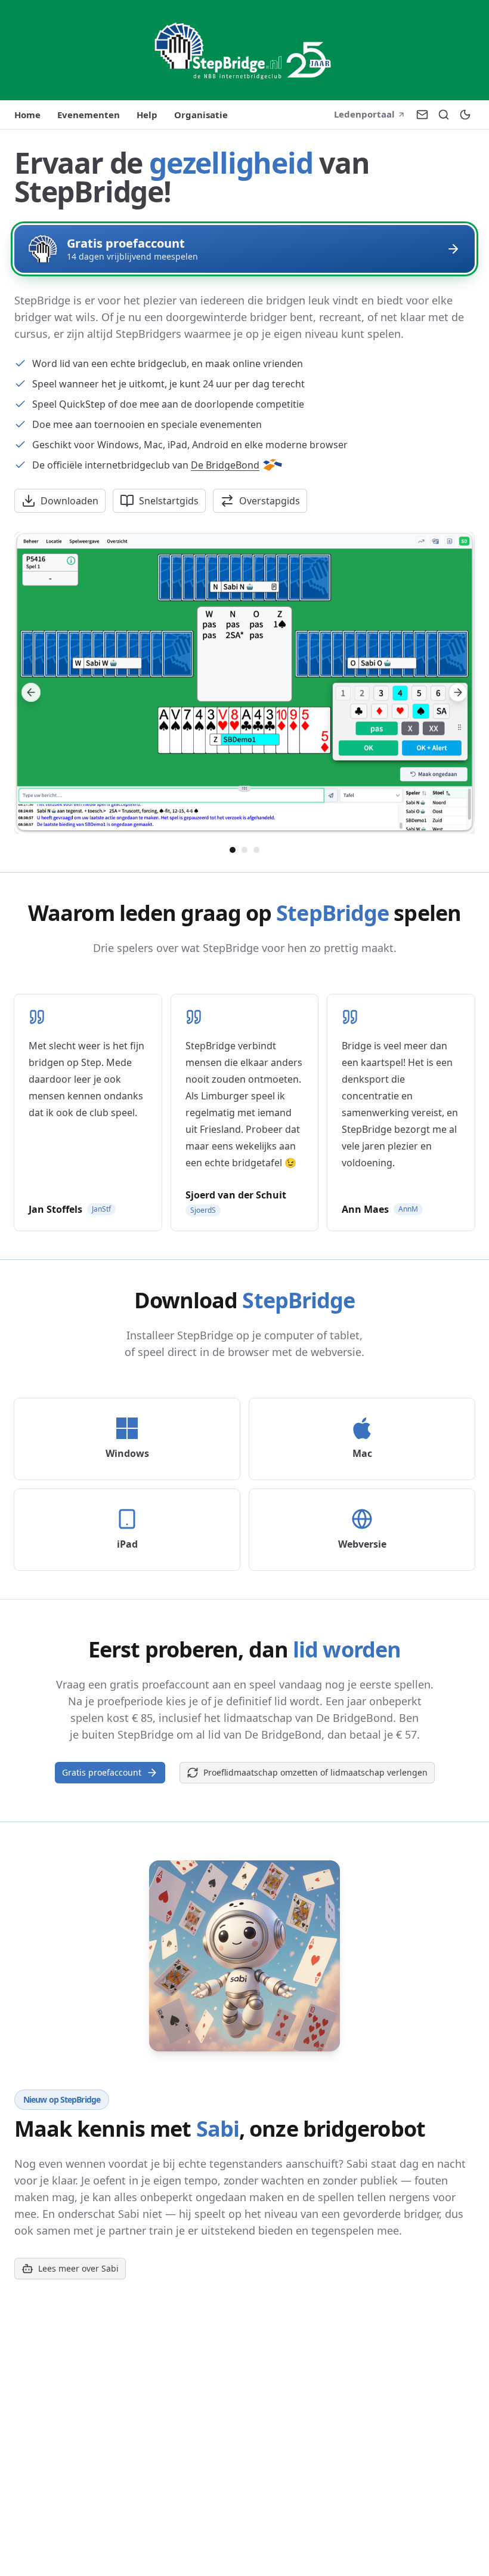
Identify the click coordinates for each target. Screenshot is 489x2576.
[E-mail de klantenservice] (422, 115)
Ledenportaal (364, 114)
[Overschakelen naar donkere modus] (465, 115)
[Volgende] (458, 692)
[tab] (233, 850)
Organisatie (201, 115)
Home (27, 115)
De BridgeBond (225, 465)
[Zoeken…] (444, 115)
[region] (244, 692)
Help (147, 115)
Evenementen (89, 115)
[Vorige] (31, 692)
